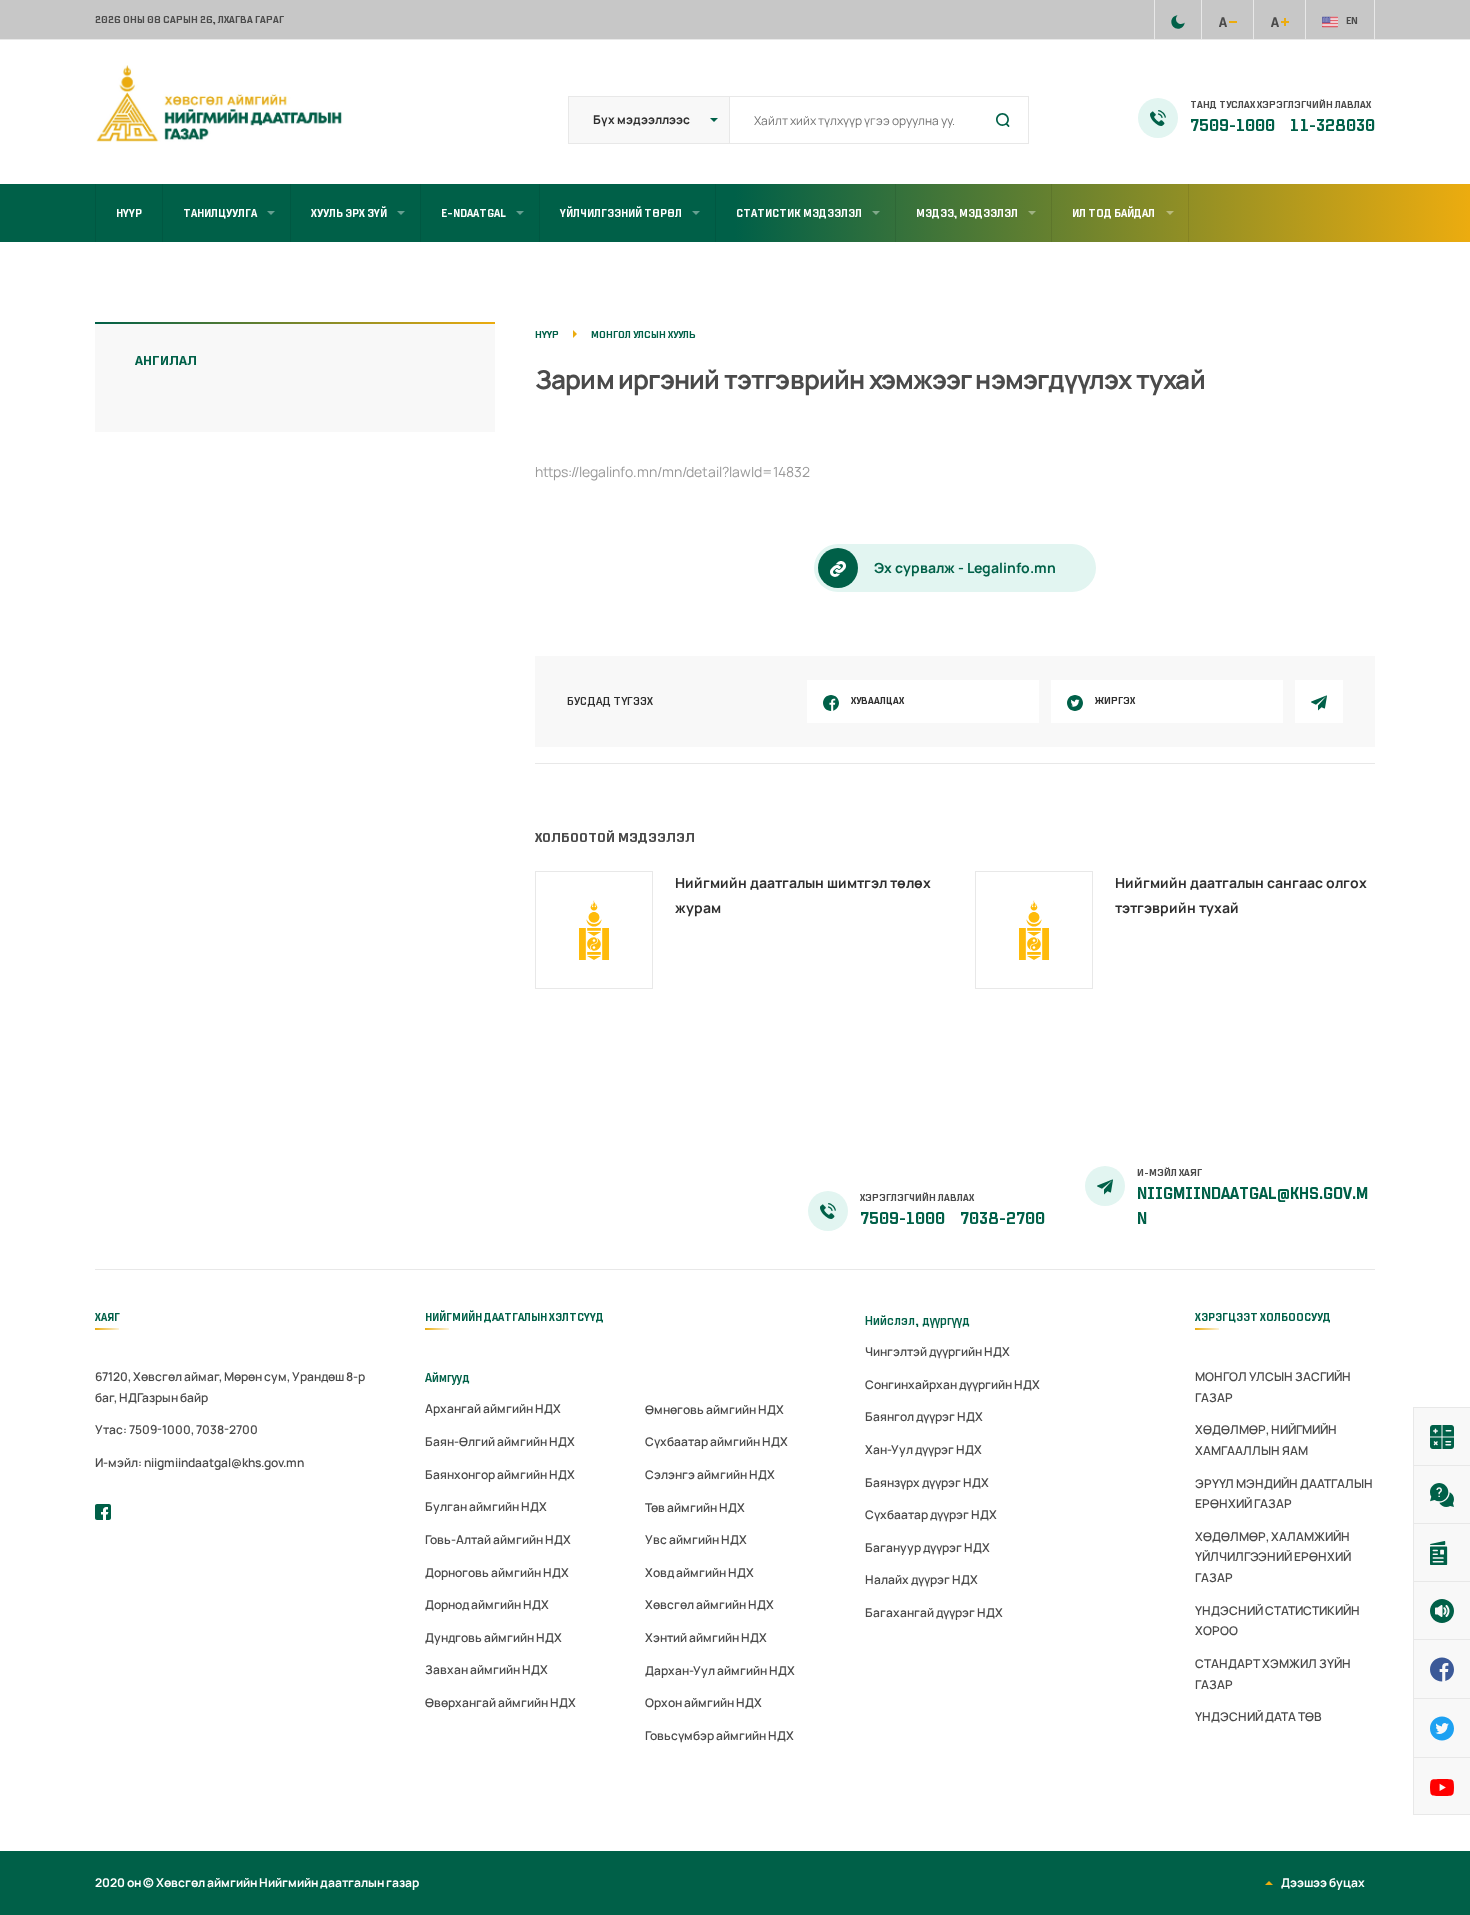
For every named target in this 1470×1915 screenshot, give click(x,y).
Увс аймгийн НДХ (696, 1539)
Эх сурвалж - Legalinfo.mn (965, 567)
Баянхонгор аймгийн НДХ (500, 1474)
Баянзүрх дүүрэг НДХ (927, 1482)
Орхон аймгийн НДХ (703, 1702)
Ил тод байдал (1113, 213)
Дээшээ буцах (1323, 1882)
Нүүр (129, 213)
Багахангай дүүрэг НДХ (934, 1612)
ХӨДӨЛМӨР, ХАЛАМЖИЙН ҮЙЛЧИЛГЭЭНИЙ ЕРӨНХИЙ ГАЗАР (1273, 1557)
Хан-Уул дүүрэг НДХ (923, 1449)
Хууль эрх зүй (349, 213)
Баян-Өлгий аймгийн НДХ (500, 1441)
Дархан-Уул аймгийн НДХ (720, 1670)
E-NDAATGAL (473, 213)
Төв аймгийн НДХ (695, 1507)
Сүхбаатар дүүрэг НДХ (931, 1514)
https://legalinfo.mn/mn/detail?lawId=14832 (672, 471)
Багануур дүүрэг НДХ (927, 1547)
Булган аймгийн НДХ (486, 1506)
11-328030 (1332, 126)
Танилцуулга (220, 213)
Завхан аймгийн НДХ (486, 1669)
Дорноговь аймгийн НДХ (497, 1572)
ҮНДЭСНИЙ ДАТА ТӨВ (1258, 1716)
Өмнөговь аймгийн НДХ (714, 1409)
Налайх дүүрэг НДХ (921, 1579)
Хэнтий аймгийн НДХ (706, 1637)
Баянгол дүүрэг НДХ (924, 1416)
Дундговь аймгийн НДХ (493, 1637)
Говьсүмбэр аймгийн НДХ (719, 1735)
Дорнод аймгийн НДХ (487, 1604)
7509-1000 (1234, 126)
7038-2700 (1002, 1219)
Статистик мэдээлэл (799, 213)
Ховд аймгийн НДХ (699, 1572)
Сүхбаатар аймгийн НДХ (716, 1441)
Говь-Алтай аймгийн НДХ (498, 1539)
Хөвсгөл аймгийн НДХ (709, 1604)
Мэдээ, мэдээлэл (967, 213)
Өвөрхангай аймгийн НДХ (500, 1702)
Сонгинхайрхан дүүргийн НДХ (952, 1384)
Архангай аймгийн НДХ (493, 1408)
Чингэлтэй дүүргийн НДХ (937, 1351)
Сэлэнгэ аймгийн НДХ (710, 1474)
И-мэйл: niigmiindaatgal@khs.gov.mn (199, 1462)
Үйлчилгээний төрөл (621, 213)
